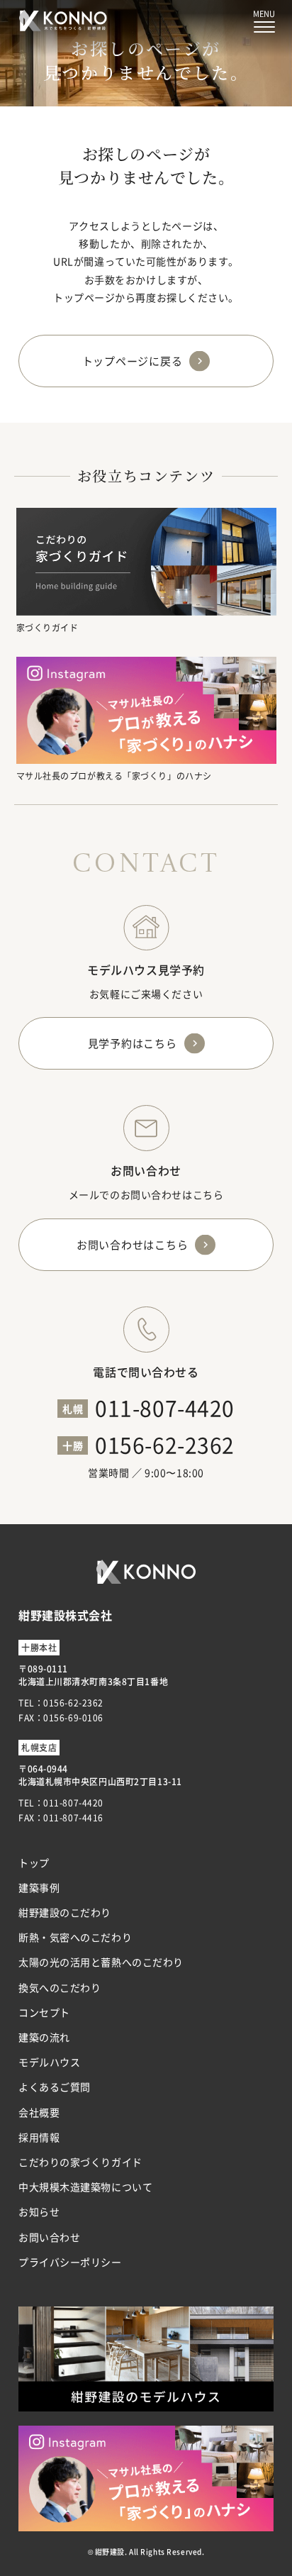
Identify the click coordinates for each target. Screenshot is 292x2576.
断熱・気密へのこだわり (75, 1937)
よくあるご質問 (55, 2087)
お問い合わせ (49, 2237)
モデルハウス (49, 2062)
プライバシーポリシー (70, 2262)
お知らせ (39, 2211)
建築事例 (39, 1887)
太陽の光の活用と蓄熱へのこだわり (101, 1962)
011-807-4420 (165, 1407)
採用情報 (39, 2137)
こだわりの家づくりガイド (80, 2162)
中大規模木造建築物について (85, 2187)
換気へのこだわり (60, 1987)
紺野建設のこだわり (65, 1912)
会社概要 (39, 2112)
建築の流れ (44, 2037)
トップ (34, 1862)
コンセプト (44, 2012)
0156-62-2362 (165, 1444)
